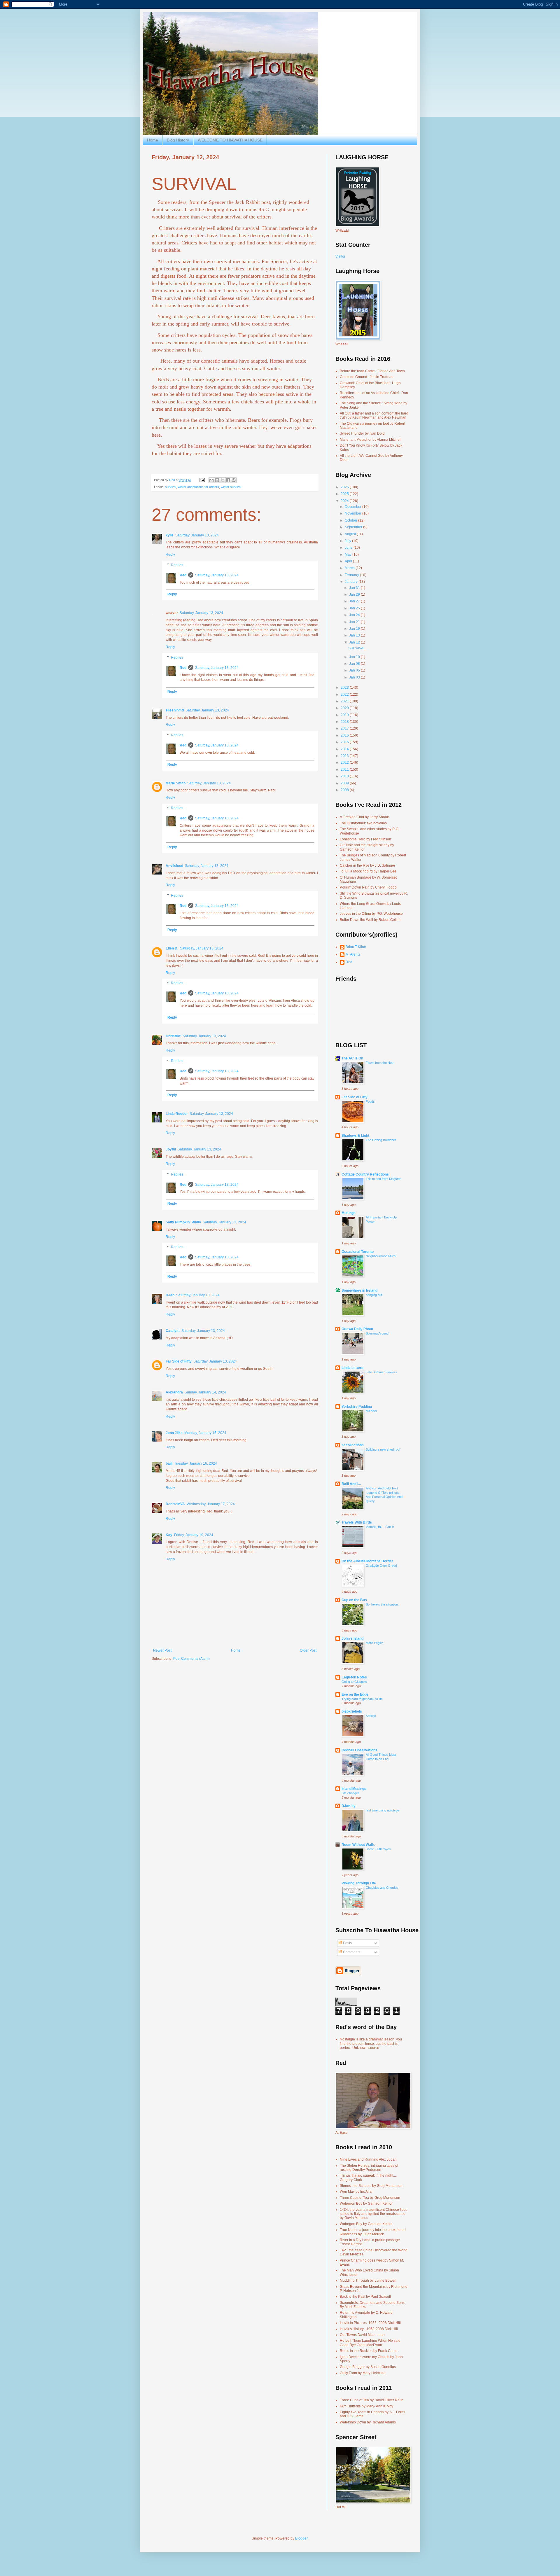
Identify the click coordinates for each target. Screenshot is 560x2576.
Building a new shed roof (383, 1449)
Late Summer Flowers (381, 1372)
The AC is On (352, 1058)
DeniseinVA (175, 1504)
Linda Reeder (177, 1114)
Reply (170, 555)
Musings (349, 1213)
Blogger (301, 2538)
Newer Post (162, 1650)
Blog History (178, 140)
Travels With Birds (357, 1522)
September (354, 527)
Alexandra (174, 1392)
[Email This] (211, 480)
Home (153, 140)
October (351, 520)
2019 (345, 715)
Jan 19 (355, 629)
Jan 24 (355, 615)
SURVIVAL (357, 648)
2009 (345, 783)
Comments (351, 1952)
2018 (345, 722)
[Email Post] (202, 480)
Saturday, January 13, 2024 (197, 535)
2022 (345, 695)
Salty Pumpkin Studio (183, 1222)
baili (169, 1463)
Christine (173, 1036)
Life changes (351, 1793)
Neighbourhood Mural (381, 1256)
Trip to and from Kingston (384, 1179)
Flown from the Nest (380, 1063)
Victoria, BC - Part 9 (380, 1527)
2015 (345, 742)
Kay (169, 1535)
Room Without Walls (358, 1845)
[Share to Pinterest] (234, 480)
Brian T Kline (356, 947)
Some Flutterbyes (378, 1849)
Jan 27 (355, 601)
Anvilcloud (174, 866)
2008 (345, 790)
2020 (345, 708)
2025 (345, 494)
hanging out (374, 1295)
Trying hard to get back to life (362, 1699)
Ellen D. (172, 948)
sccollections (353, 1445)
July (348, 541)
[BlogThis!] (217, 480)
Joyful (171, 1149)
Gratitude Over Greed (381, 1566)
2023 (345, 688)
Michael (371, 1411)
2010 (345, 776)
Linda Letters (352, 1368)
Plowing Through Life (359, 1883)
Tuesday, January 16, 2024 (196, 1463)
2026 (345, 487)
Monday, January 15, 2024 (205, 1433)
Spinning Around (377, 1333)
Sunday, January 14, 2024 (205, 1392)
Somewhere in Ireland (359, 1290)
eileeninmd (175, 710)
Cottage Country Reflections (365, 1174)
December (353, 507)
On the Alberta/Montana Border (367, 1561)
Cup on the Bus (354, 1600)
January (352, 582)
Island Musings (354, 1789)
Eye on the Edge (355, 1694)
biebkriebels (352, 1711)
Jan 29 (355, 594)
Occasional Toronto (358, 1252)
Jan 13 (355, 635)
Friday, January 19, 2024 (194, 1535)
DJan (170, 1295)
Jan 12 (355, 642)
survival (171, 487)
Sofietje (371, 1716)
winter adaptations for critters (198, 487)
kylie (170, 535)
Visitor (340, 256)
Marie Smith (176, 783)
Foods (370, 1101)
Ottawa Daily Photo (357, 1329)
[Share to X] (223, 480)
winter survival (231, 487)
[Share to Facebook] (228, 480)
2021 (345, 701)
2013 (345, 756)
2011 (345, 770)
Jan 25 (355, 608)
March (350, 568)
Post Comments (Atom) (191, 1659)
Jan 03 (355, 677)
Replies (177, 565)
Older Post (308, 1650)
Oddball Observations (359, 1750)
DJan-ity (349, 1806)
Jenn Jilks (174, 1433)
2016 (345, 735)
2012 (345, 763)
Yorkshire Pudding (357, 1407)
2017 (345, 728)
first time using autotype (383, 1810)
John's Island (352, 1638)
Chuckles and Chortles (382, 1888)
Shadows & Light (355, 1136)
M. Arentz (353, 954)
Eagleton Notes (354, 1677)
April (349, 561)
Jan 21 (355, 622)
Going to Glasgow (354, 1682)
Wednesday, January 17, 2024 (211, 1504)
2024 (345, 501)
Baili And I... (351, 1484)
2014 (345, 749)
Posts (347, 1943)
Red (183, 575)
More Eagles (375, 1643)
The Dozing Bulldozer (381, 1140)
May (349, 555)
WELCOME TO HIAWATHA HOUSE (230, 140)
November (353, 513)
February (352, 575)
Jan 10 (355, 657)
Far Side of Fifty (179, 1361)
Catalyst (173, 1331)
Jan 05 (355, 670)
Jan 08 (355, 664)
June (349, 548)
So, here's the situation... (383, 1604)
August (351, 534)
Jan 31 (355, 588)
